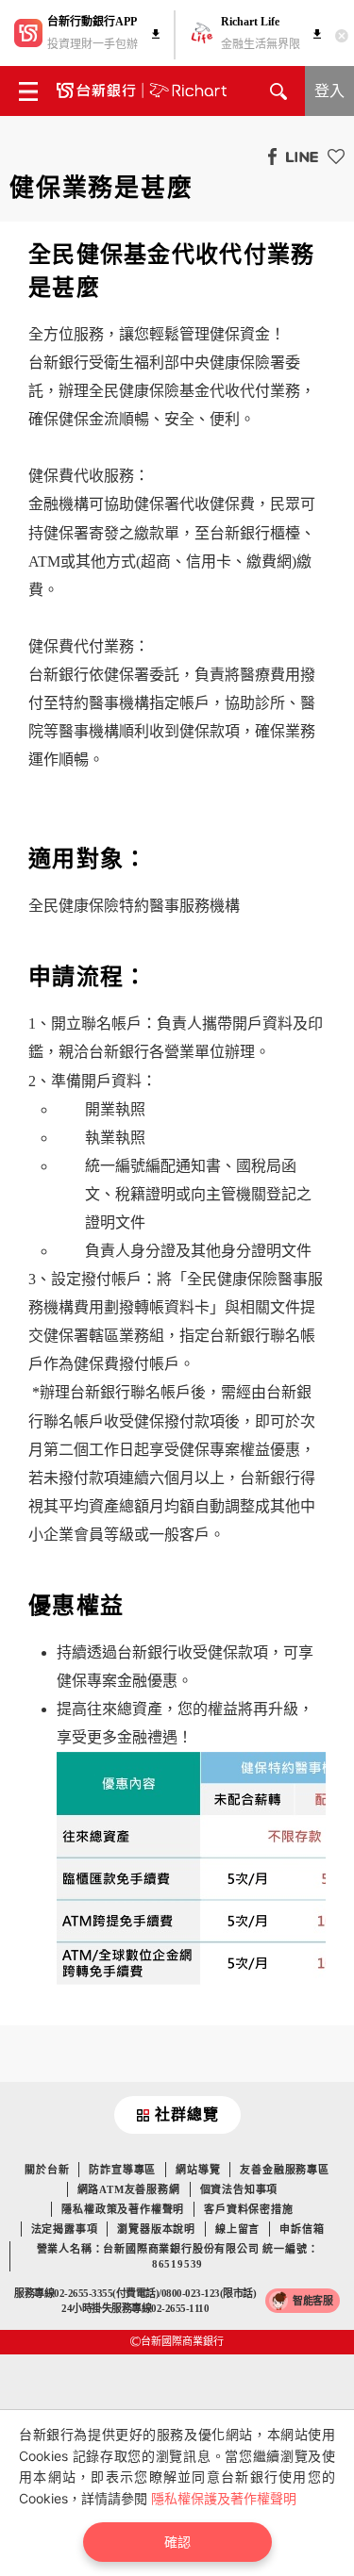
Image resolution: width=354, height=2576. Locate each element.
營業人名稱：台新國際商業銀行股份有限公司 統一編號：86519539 (178, 2256)
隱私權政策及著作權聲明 (123, 2209)
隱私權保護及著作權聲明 (224, 2498)
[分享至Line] (297, 156)
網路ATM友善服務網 (129, 2189)
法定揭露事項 (65, 2229)
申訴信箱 (302, 2229)
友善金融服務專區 (284, 2170)
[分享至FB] (268, 156)
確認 (177, 2542)
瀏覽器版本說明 (156, 2229)
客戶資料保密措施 (248, 2209)
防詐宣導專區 (122, 2170)
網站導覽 (198, 2170)
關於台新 (47, 2170)
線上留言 (237, 2229)
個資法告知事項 (239, 2189)
